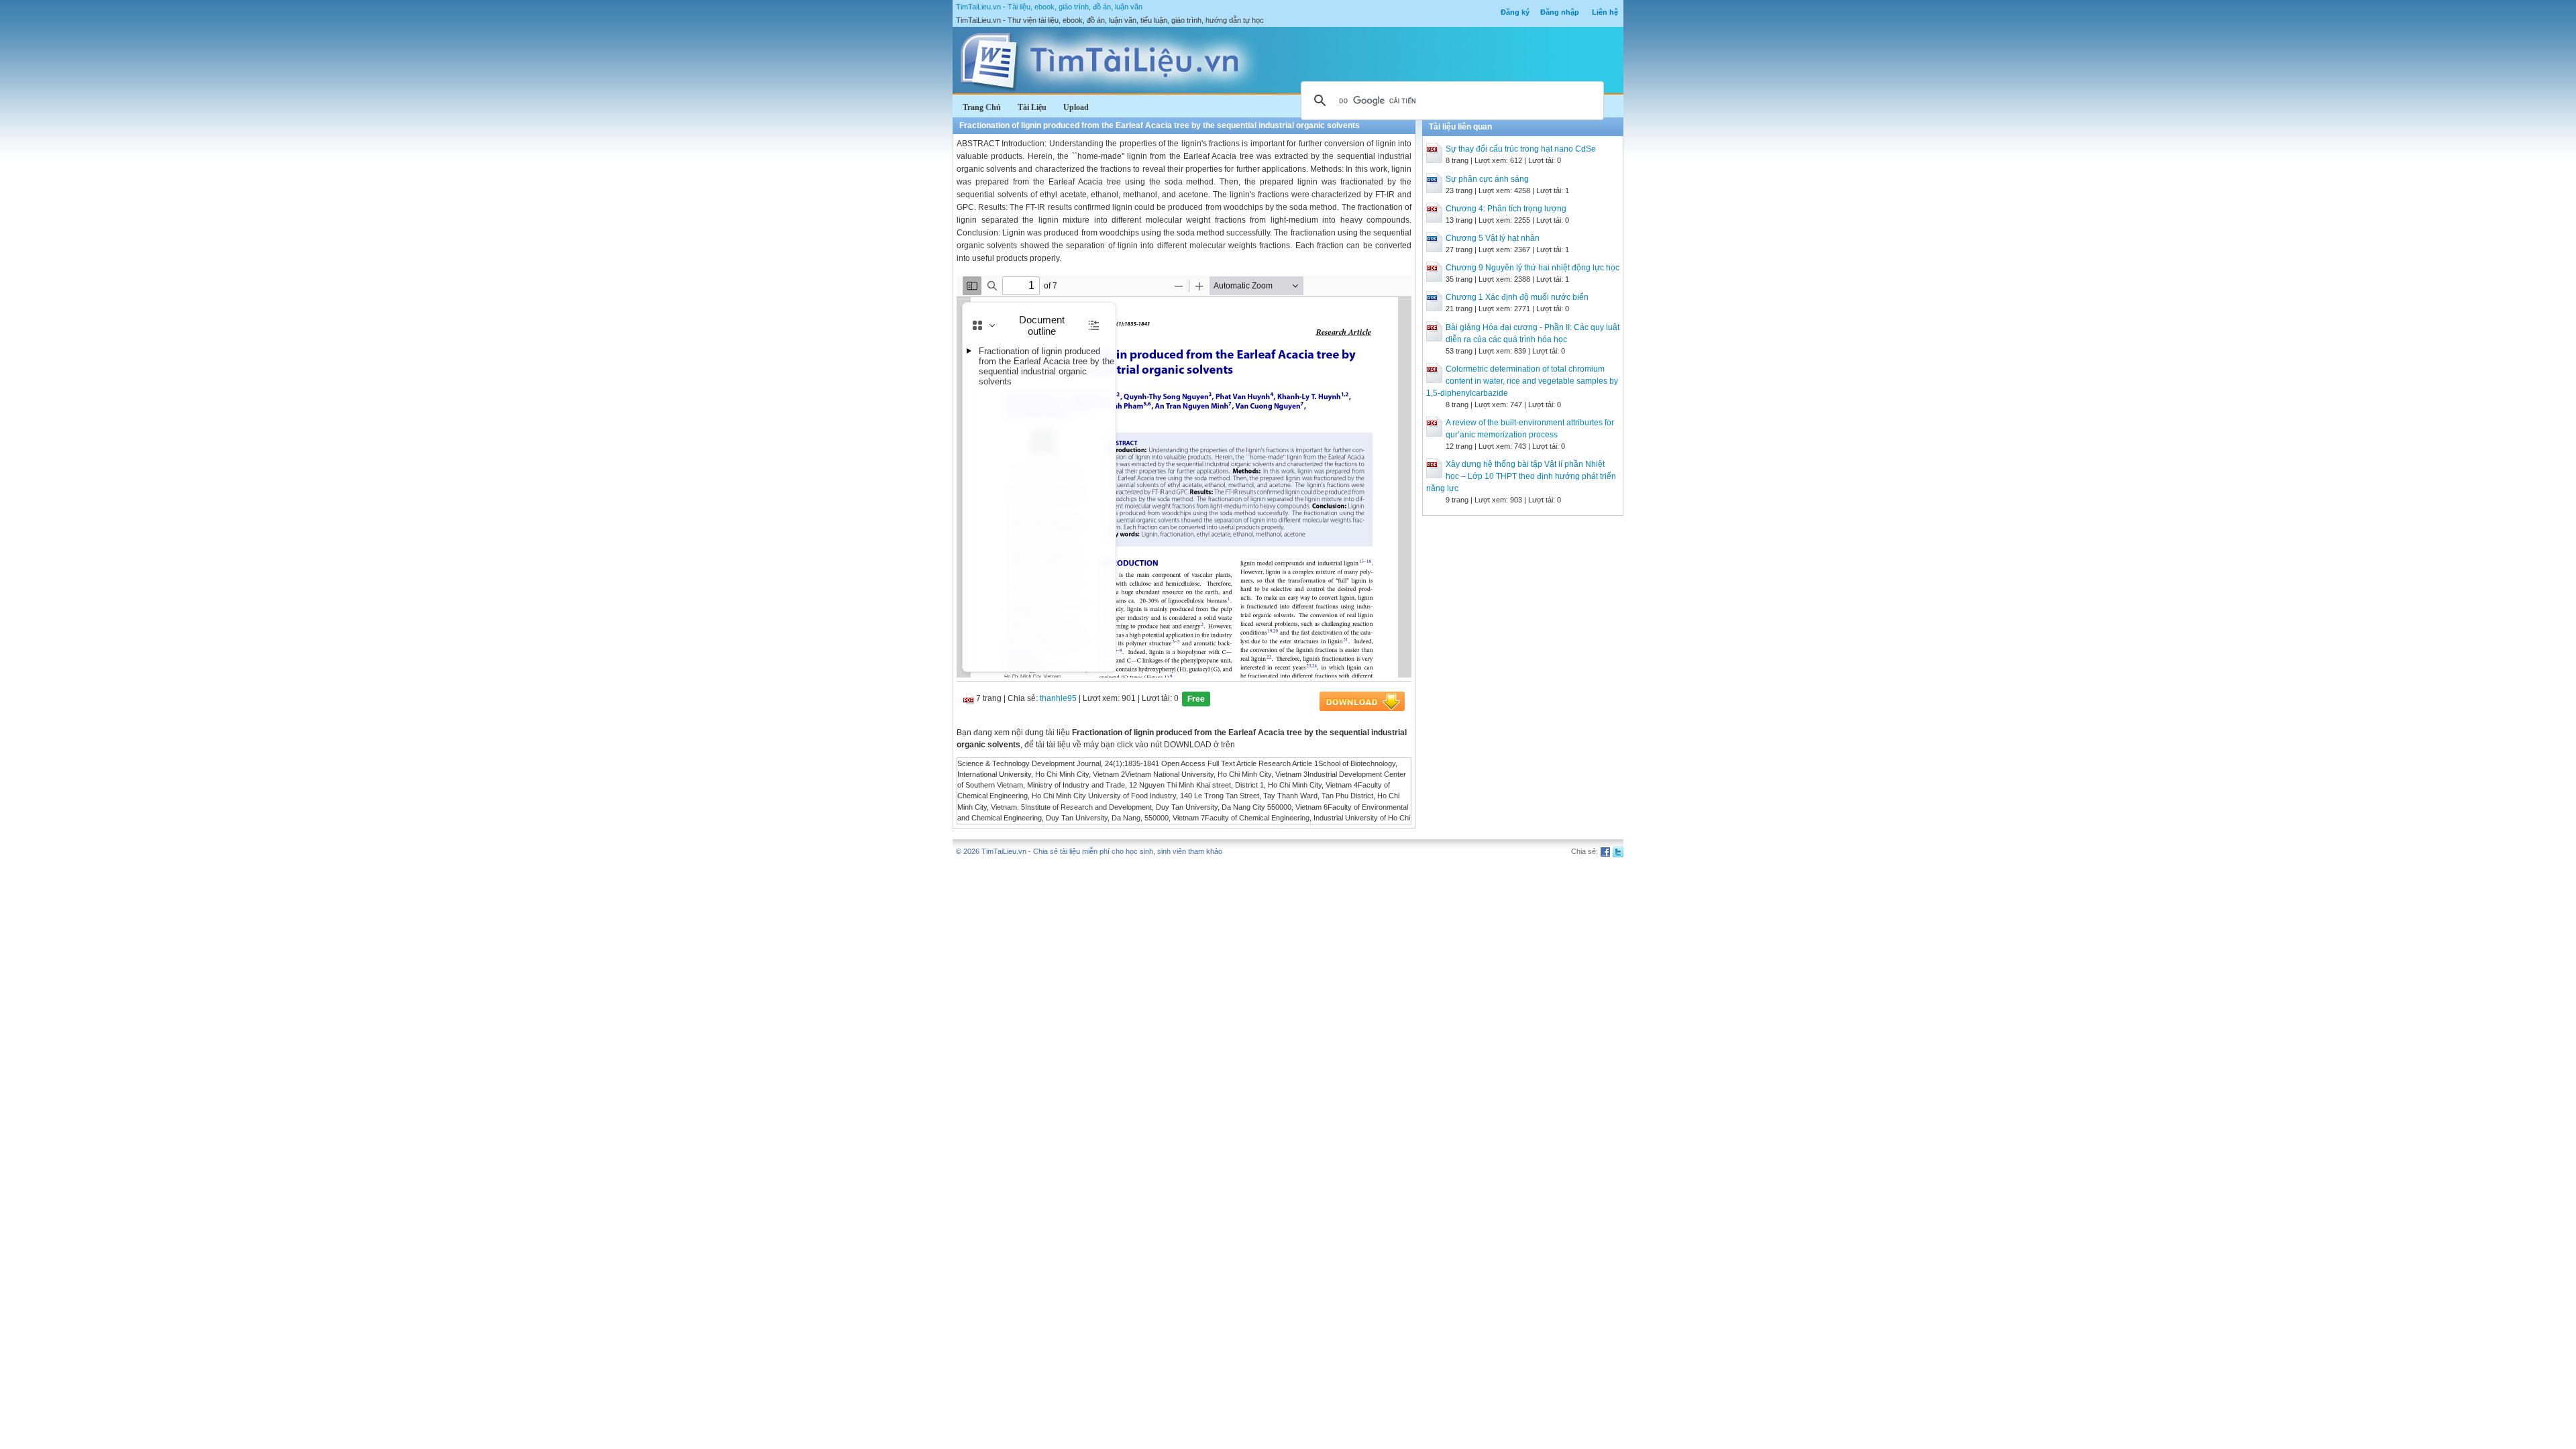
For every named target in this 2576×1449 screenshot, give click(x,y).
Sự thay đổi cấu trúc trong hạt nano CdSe (1521, 149)
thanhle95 (1058, 698)
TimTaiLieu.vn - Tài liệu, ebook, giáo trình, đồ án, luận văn (1049, 7)
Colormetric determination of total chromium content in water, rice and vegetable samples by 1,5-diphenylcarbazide (1522, 381)
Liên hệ (1605, 12)
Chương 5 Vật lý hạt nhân (1493, 238)
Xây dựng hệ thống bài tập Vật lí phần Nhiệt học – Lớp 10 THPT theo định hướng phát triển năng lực (1521, 476)
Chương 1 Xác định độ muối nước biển (1517, 297)
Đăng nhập (1560, 12)
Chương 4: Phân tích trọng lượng (1506, 209)
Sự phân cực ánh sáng (1487, 179)
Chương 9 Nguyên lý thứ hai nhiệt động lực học (1533, 268)
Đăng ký (1515, 12)
